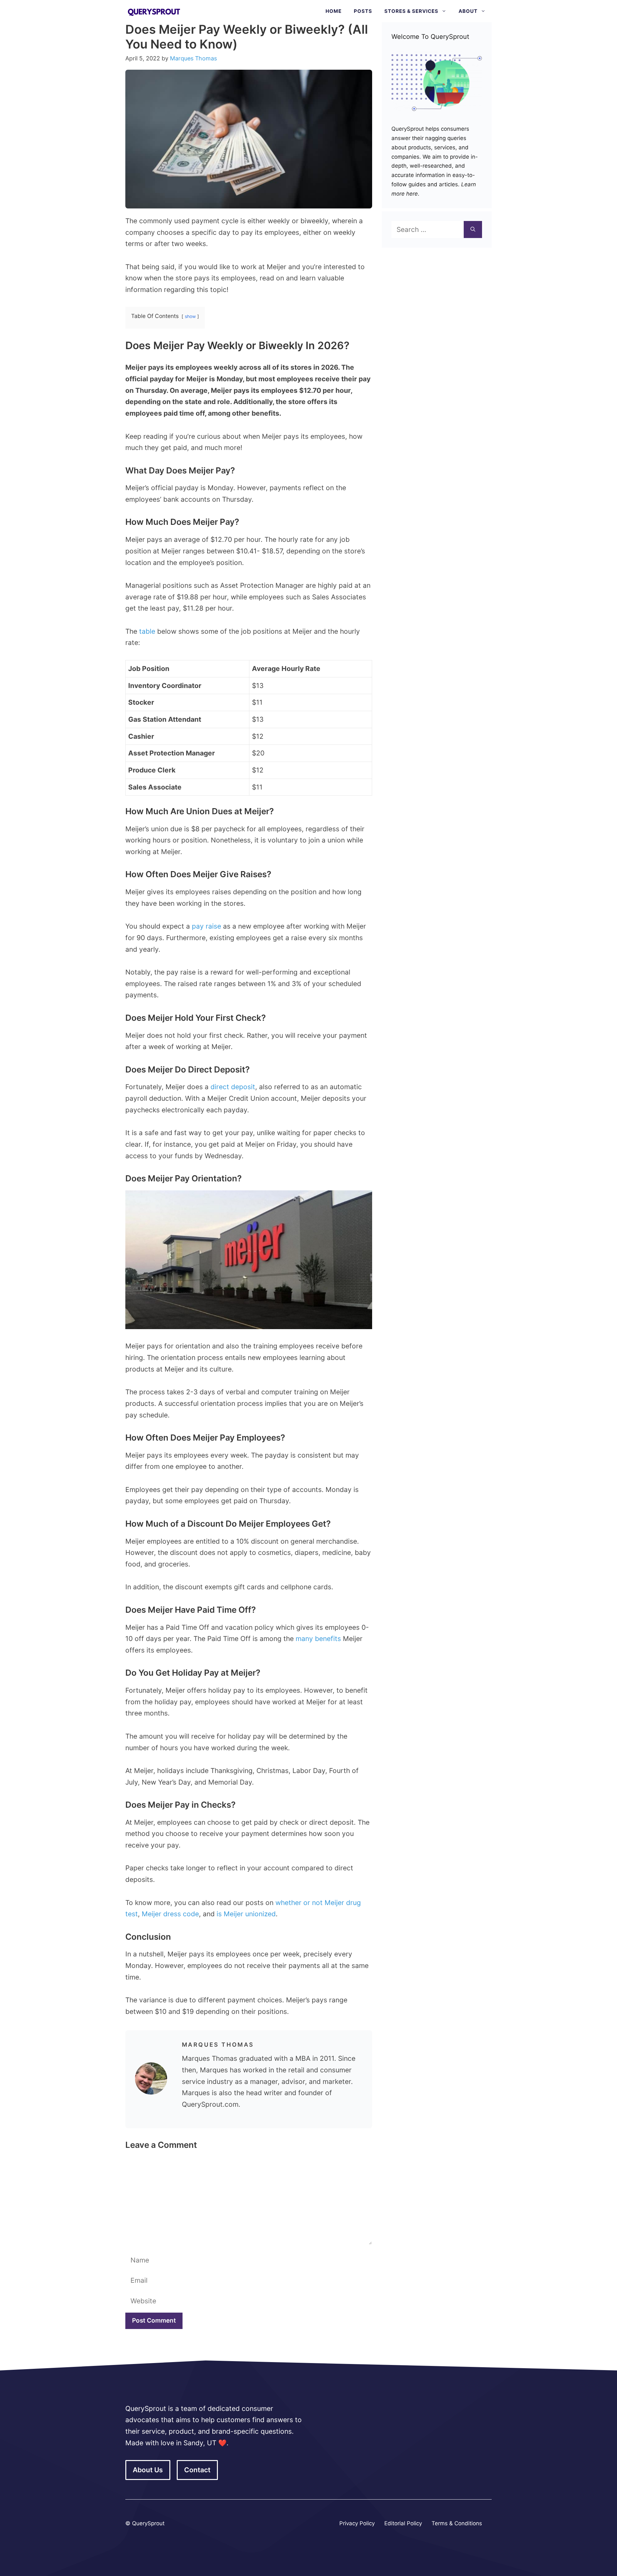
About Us (148, 2470)
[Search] (473, 230)
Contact (197, 2470)
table (147, 631)
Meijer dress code (170, 1914)
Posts (363, 11)
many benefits (318, 1639)
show (190, 316)
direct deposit (233, 1087)
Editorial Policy (403, 2523)
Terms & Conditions (457, 2523)
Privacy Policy (357, 2523)
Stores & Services (411, 11)
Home (334, 11)
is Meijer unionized (246, 1914)
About (468, 11)
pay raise (206, 926)
